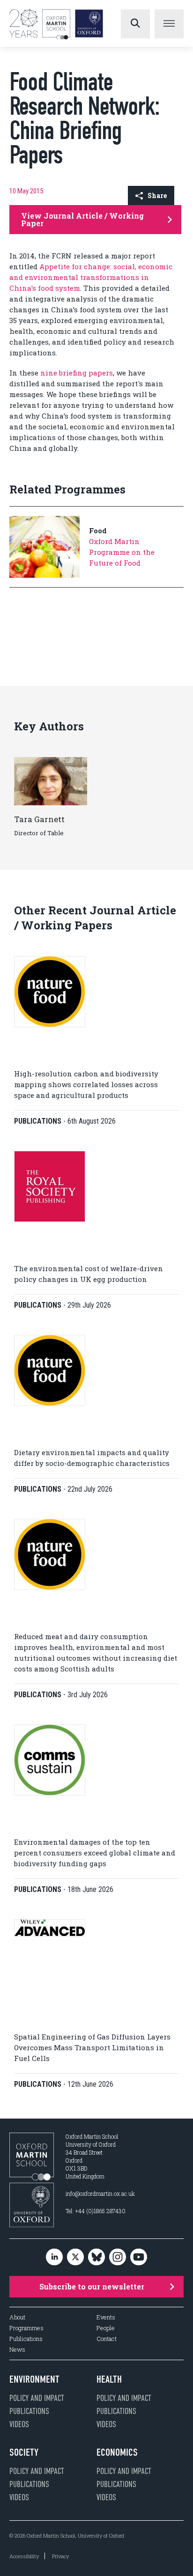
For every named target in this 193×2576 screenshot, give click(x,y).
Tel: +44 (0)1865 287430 (96, 2211)
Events (106, 2317)
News (17, 2350)
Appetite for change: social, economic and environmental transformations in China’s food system (91, 277)
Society (24, 2452)
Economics (117, 2452)
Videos (19, 2424)
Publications (26, 2339)
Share (157, 195)
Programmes (26, 2328)
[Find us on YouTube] (139, 2257)
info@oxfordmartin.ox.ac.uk (100, 2193)
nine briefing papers (77, 373)
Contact (107, 2339)
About (17, 2317)
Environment (34, 2379)
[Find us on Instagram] (118, 2257)
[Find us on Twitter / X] (75, 2257)
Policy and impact (37, 2398)
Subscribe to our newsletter (92, 2286)
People (106, 2328)
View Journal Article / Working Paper (82, 219)
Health (109, 2379)
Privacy (60, 2556)
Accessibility (24, 2556)
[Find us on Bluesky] (96, 2257)
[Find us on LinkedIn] (54, 2257)
